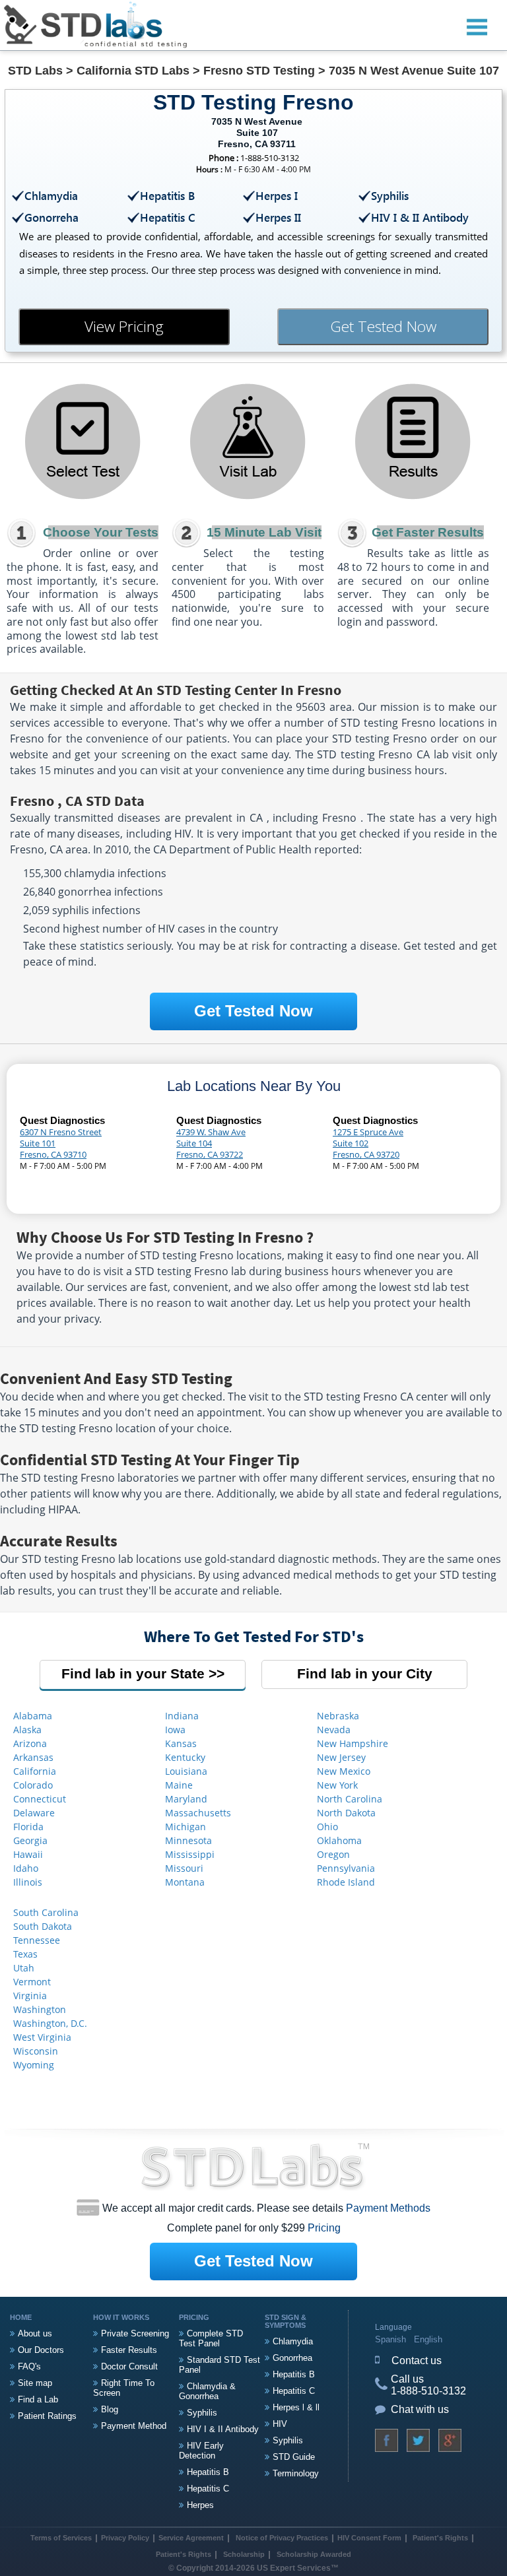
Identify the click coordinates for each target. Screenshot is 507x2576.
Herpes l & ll (296, 2407)
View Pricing (124, 326)
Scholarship (244, 2554)
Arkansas (33, 1757)
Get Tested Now (383, 326)
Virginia (30, 1996)
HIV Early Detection (201, 2451)
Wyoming (34, 2065)
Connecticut (40, 1799)
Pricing (324, 2228)
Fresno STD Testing (259, 71)
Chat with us (420, 2409)
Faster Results (129, 2350)
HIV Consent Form (369, 2538)
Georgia (30, 1840)
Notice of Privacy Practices (282, 2538)
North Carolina (350, 1799)
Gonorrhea (292, 2358)
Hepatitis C (208, 2489)
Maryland (186, 1799)
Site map (35, 2383)
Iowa (175, 1730)
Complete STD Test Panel (211, 2338)
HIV (280, 2424)
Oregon (333, 1854)
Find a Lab (38, 2399)
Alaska (27, 1730)
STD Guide (294, 2457)
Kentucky (185, 1757)
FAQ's (29, 2366)
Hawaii (28, 1854)
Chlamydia (293, 2341)
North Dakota (346, 1813)
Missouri (184, 1868)
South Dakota (43, 1926)
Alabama (33, 1716)
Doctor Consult (129, 2366)
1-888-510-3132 (428, 2391)
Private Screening (135, 2333)
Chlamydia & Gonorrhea (207, 2391)
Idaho (26, 1868)
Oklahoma (339, 1840)
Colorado (33, 1785)
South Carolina (46, 1912)
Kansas (181, 1743)
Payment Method (134, 2426)
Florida (28, 1827)
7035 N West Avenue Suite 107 (414, 71)
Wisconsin (36, 2051)
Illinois (28, 1882)
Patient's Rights (439, 2538)
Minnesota (188, 1840)
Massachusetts (198, 1813)
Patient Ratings (47, 2416)
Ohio (327, 1827)
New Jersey (341, 1757)
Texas (25, 1954)
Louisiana (186, 1771)
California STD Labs (133, 71)
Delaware (34, 1813)
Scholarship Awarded (314, 2554)
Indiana (182, 1716)
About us (35, 2333)
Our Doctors (41, 2350)
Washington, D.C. (50, 2023)
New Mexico (344, 1771)
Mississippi (190, 1854)
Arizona (30, 1743)
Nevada (334, 1730)
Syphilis (202, 2413)
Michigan (186, 1827)
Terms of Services (61, 2538)
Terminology (296, 2473)
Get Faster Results (428, 532)
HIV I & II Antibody (223, 2429)
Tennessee (37, 1940)
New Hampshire (353, 1743)
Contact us (417, 2361)
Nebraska (338, 1716)
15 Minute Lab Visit (264, 532)
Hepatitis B (208, 2472)
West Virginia (42, 2037)
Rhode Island (346, 1882)
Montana (185, 1882)
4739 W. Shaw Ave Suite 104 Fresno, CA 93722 (211, 1143)
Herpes (200, 2505)
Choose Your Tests (101, 532)
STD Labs (35, 71)
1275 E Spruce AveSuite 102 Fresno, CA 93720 (368, 1143)
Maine (179, 1785)
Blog (110, 2409)
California (35, 1771)
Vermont (32, 1982)
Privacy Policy (125, 2538)
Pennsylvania (346, 1868)
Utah (24, 1968)
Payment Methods (388, 2208)
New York (337, 1785)
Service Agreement (191, 2538)
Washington (40, 2009)
